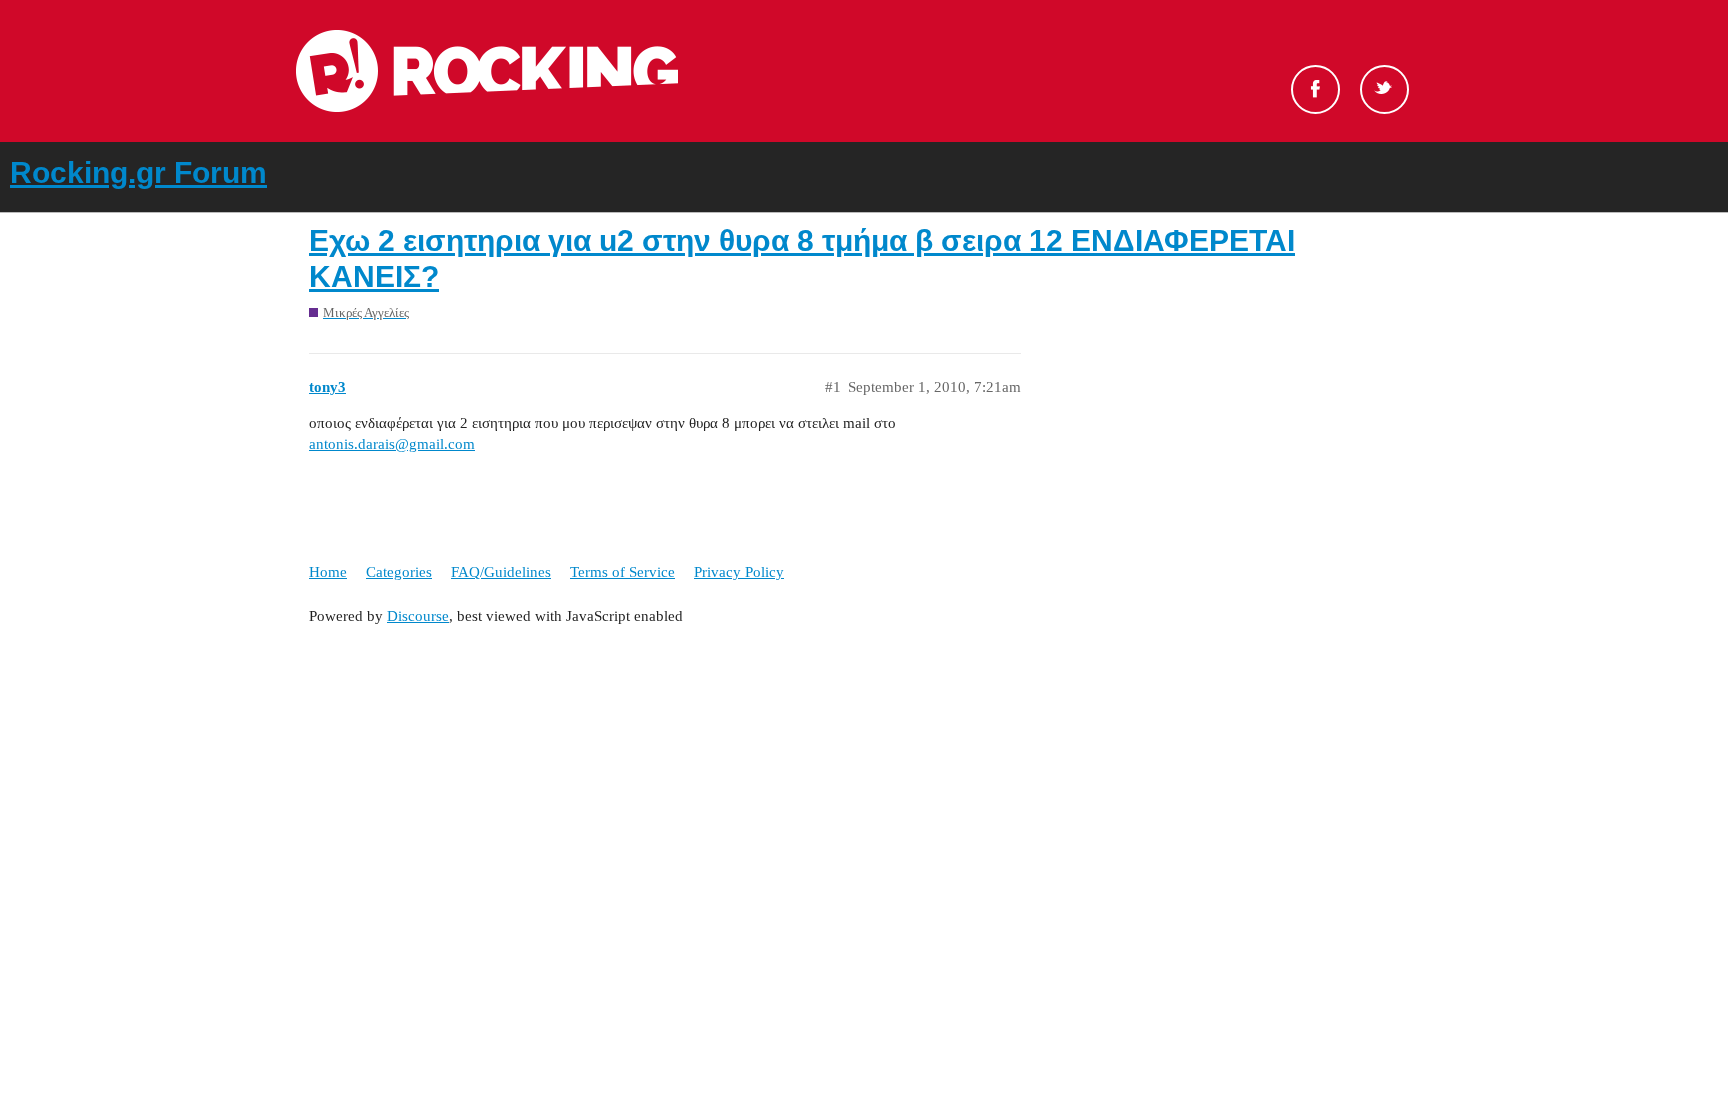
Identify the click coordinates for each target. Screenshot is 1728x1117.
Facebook (1315, 89)
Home (328, 572)
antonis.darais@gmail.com (392, 444)
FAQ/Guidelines (501, 572)
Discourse (418, 616)
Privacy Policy (739, 572)
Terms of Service (622, 572)
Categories (399, 572)
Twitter (1384, 89)
